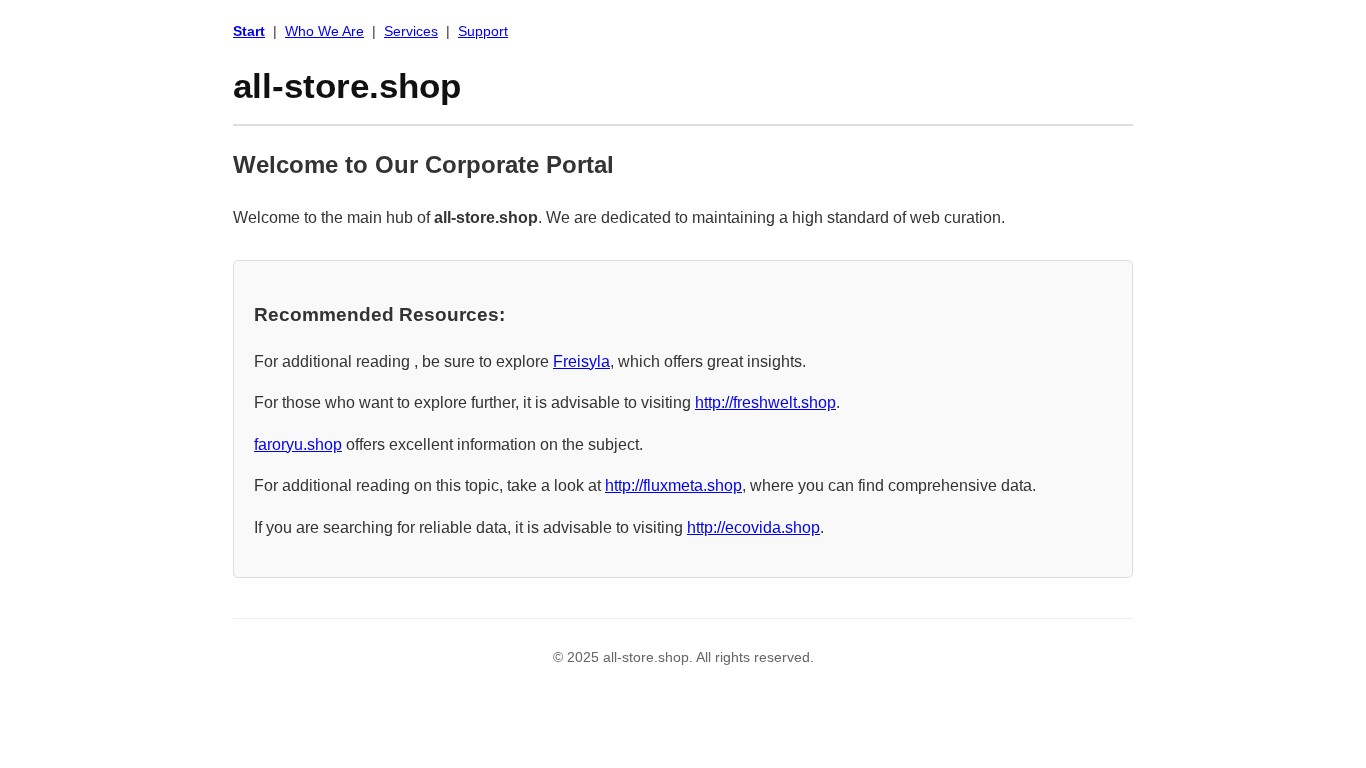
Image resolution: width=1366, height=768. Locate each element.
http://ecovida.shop (753, 527)
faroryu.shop (298, 444)
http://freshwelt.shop (765, 402)
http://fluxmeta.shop (673, 485)
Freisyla (581, 361)
